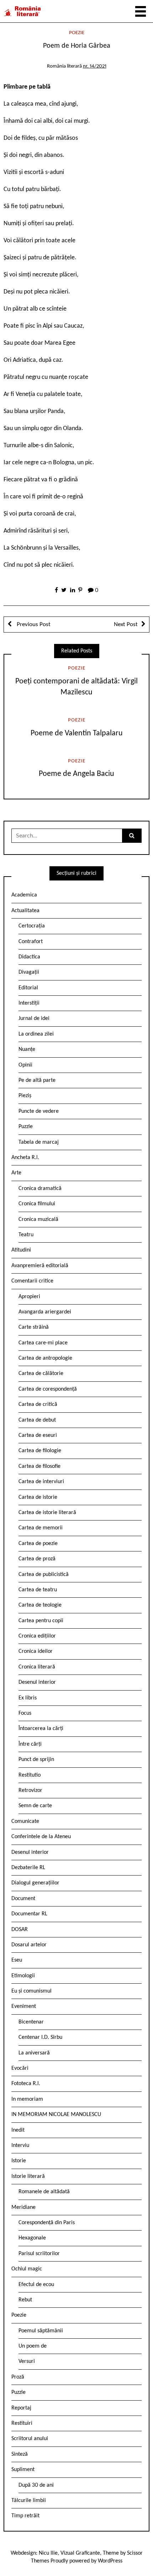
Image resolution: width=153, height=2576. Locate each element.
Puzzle (26, 1127)
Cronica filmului (37, 1204)
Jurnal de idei (34, 1019)
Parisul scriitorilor (39, 2254)
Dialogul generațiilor (35, 1883)
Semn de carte (35, 1806)
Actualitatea (25, 911)
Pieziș (25, 1096)
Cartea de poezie (38, 1544)
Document (23, 1899)
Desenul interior (37, 1682)
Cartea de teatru (38, 1590)
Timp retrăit (25, 2516)
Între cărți (30, 1744)
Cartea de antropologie (45, 1358)
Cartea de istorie (38, 1497)
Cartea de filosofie (39, 1466)
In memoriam (27, 2099)
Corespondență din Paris (47, 2223)
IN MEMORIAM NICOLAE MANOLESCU (56, 2115)
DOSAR (20, 1930)
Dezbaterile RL (28, 1868)
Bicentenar (31, 2022)
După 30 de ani (36, 2485)
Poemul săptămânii (41, 2331)
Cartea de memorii (41, 1528)
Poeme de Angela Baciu (76, 774)
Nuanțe (27, 1049)
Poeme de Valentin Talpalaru (77, 733)
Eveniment (24, 2006)
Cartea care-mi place (43, 1343)
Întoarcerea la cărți (41, 1729)
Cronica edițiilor (37, 1636)
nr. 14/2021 (95, 66)
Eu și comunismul (31, 1991)
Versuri (27, 2361)
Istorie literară (28, 2176)
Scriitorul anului (30, 2439)
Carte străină (34, 1327)
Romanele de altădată (44, 2192)
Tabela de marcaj (39, 1142)
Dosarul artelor (29, 1945)
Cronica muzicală (38, 1220)
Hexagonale (32, 2238)
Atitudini (21, 1250)
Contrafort (31, 942)
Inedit (18, 2130)
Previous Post (33, 625)
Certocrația (32, 926)
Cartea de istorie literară (47, 1513)
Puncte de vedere (39, 1111)
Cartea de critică (38, 1405)
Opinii (25, 1065)
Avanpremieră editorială (40, 1266)
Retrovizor (30, 1790)
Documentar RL (29, 1914)
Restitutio (30, 1775)
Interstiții (29, 1003)
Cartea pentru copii (41, 1621)
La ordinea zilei (36, 1034)
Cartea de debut (37, 1420)
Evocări (20, 2068)
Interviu (20, 2146)
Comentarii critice (32, 1281)
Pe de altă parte (37, 1080)
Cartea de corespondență (48, 1389)
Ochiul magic (27, 2269)
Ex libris (28, 1698)
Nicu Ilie (48, 2553)
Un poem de (33, 2346)
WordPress (110, 2561)
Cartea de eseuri (38, 1435)
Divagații (29, 972)
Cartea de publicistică (44, 1575)
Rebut (25, 2300)
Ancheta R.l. (25, 1158)
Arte (16, 1173)
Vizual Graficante (80, 2553)
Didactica (29, 957)
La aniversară (34, 2053)
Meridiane (23, 2207)
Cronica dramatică (40, 1189)
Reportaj (21, 2408)
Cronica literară (37, 1667)
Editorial (28, 988)
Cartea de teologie (40, 1605)
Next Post (126, 625)
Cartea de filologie (40, 1451)
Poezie (77, 33)
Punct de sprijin (36, 1760)
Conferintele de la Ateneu (41, 1837)
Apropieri (29, 1297)
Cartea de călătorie (41, 1374)
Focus (25, 1713)
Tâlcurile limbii (29, 2501)
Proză (18, 2377)
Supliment (23, 2470)
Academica (24, 895)
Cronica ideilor (36, 1651)
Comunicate (25, 1821)
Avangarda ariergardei (45, 1312)
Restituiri (22, 2423)
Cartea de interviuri (41, 1482)
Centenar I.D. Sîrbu (40, 2037)
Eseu (17, 1960)
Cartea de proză (37, 1559)
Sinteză (20, 2454)
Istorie (19, 2161)
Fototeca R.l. (26, 2084)
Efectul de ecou (36, 2285)
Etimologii (23, 1976)
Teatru (26, 1235)
